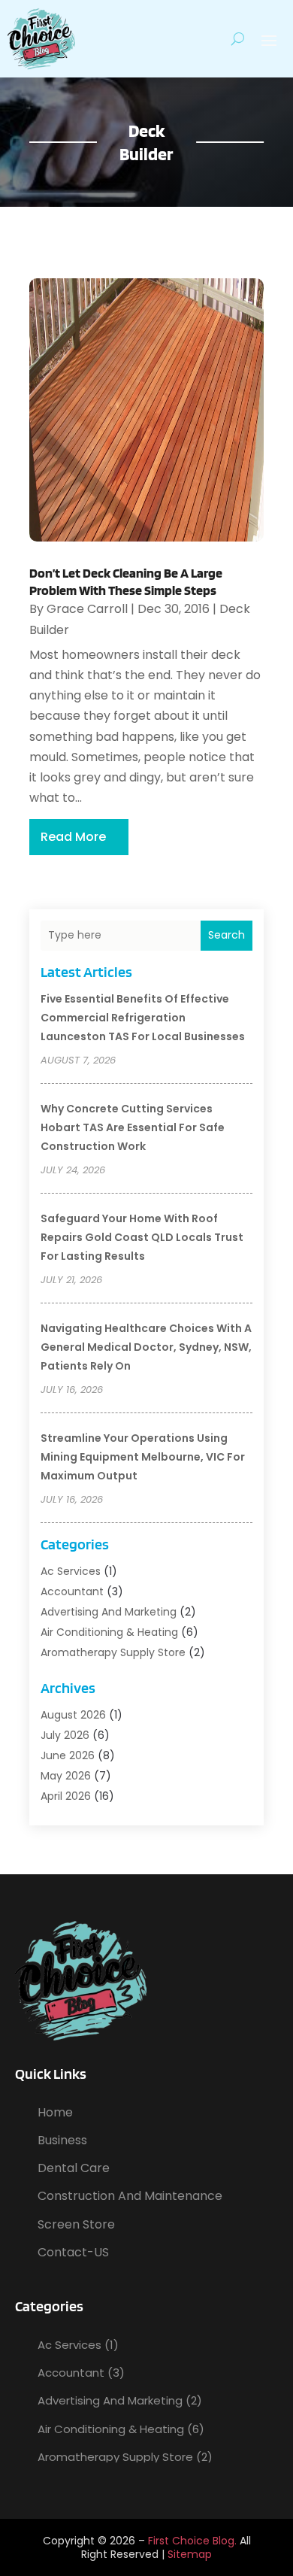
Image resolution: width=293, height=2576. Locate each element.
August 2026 (73, 1715)
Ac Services (71, 1571)
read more (73, 837)
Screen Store (76, 2224)
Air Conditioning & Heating (109, 1632)
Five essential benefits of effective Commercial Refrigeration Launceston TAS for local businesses (143, 1018)
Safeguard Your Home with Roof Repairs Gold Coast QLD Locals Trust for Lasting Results (142, 1237)
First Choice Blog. (192, 2541)
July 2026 (65, 1735)
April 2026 (66, 1796)
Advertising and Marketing (109, 1612)
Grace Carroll (87, 609)
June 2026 (68, 1755)
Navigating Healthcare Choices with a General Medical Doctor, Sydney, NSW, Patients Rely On (146, 1347)
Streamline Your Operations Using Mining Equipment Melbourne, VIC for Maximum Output (143, 1457)
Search (227, 935)
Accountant (72, 1591)
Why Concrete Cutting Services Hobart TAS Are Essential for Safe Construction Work (133, 1127)
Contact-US (73, 2252)
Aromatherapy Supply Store (113, 1652)
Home (55, 2112)
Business (62, 2140)
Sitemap (190, 2554)
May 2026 (66, 1776)
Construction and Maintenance (130, 2196)
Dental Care (74, 2168)
